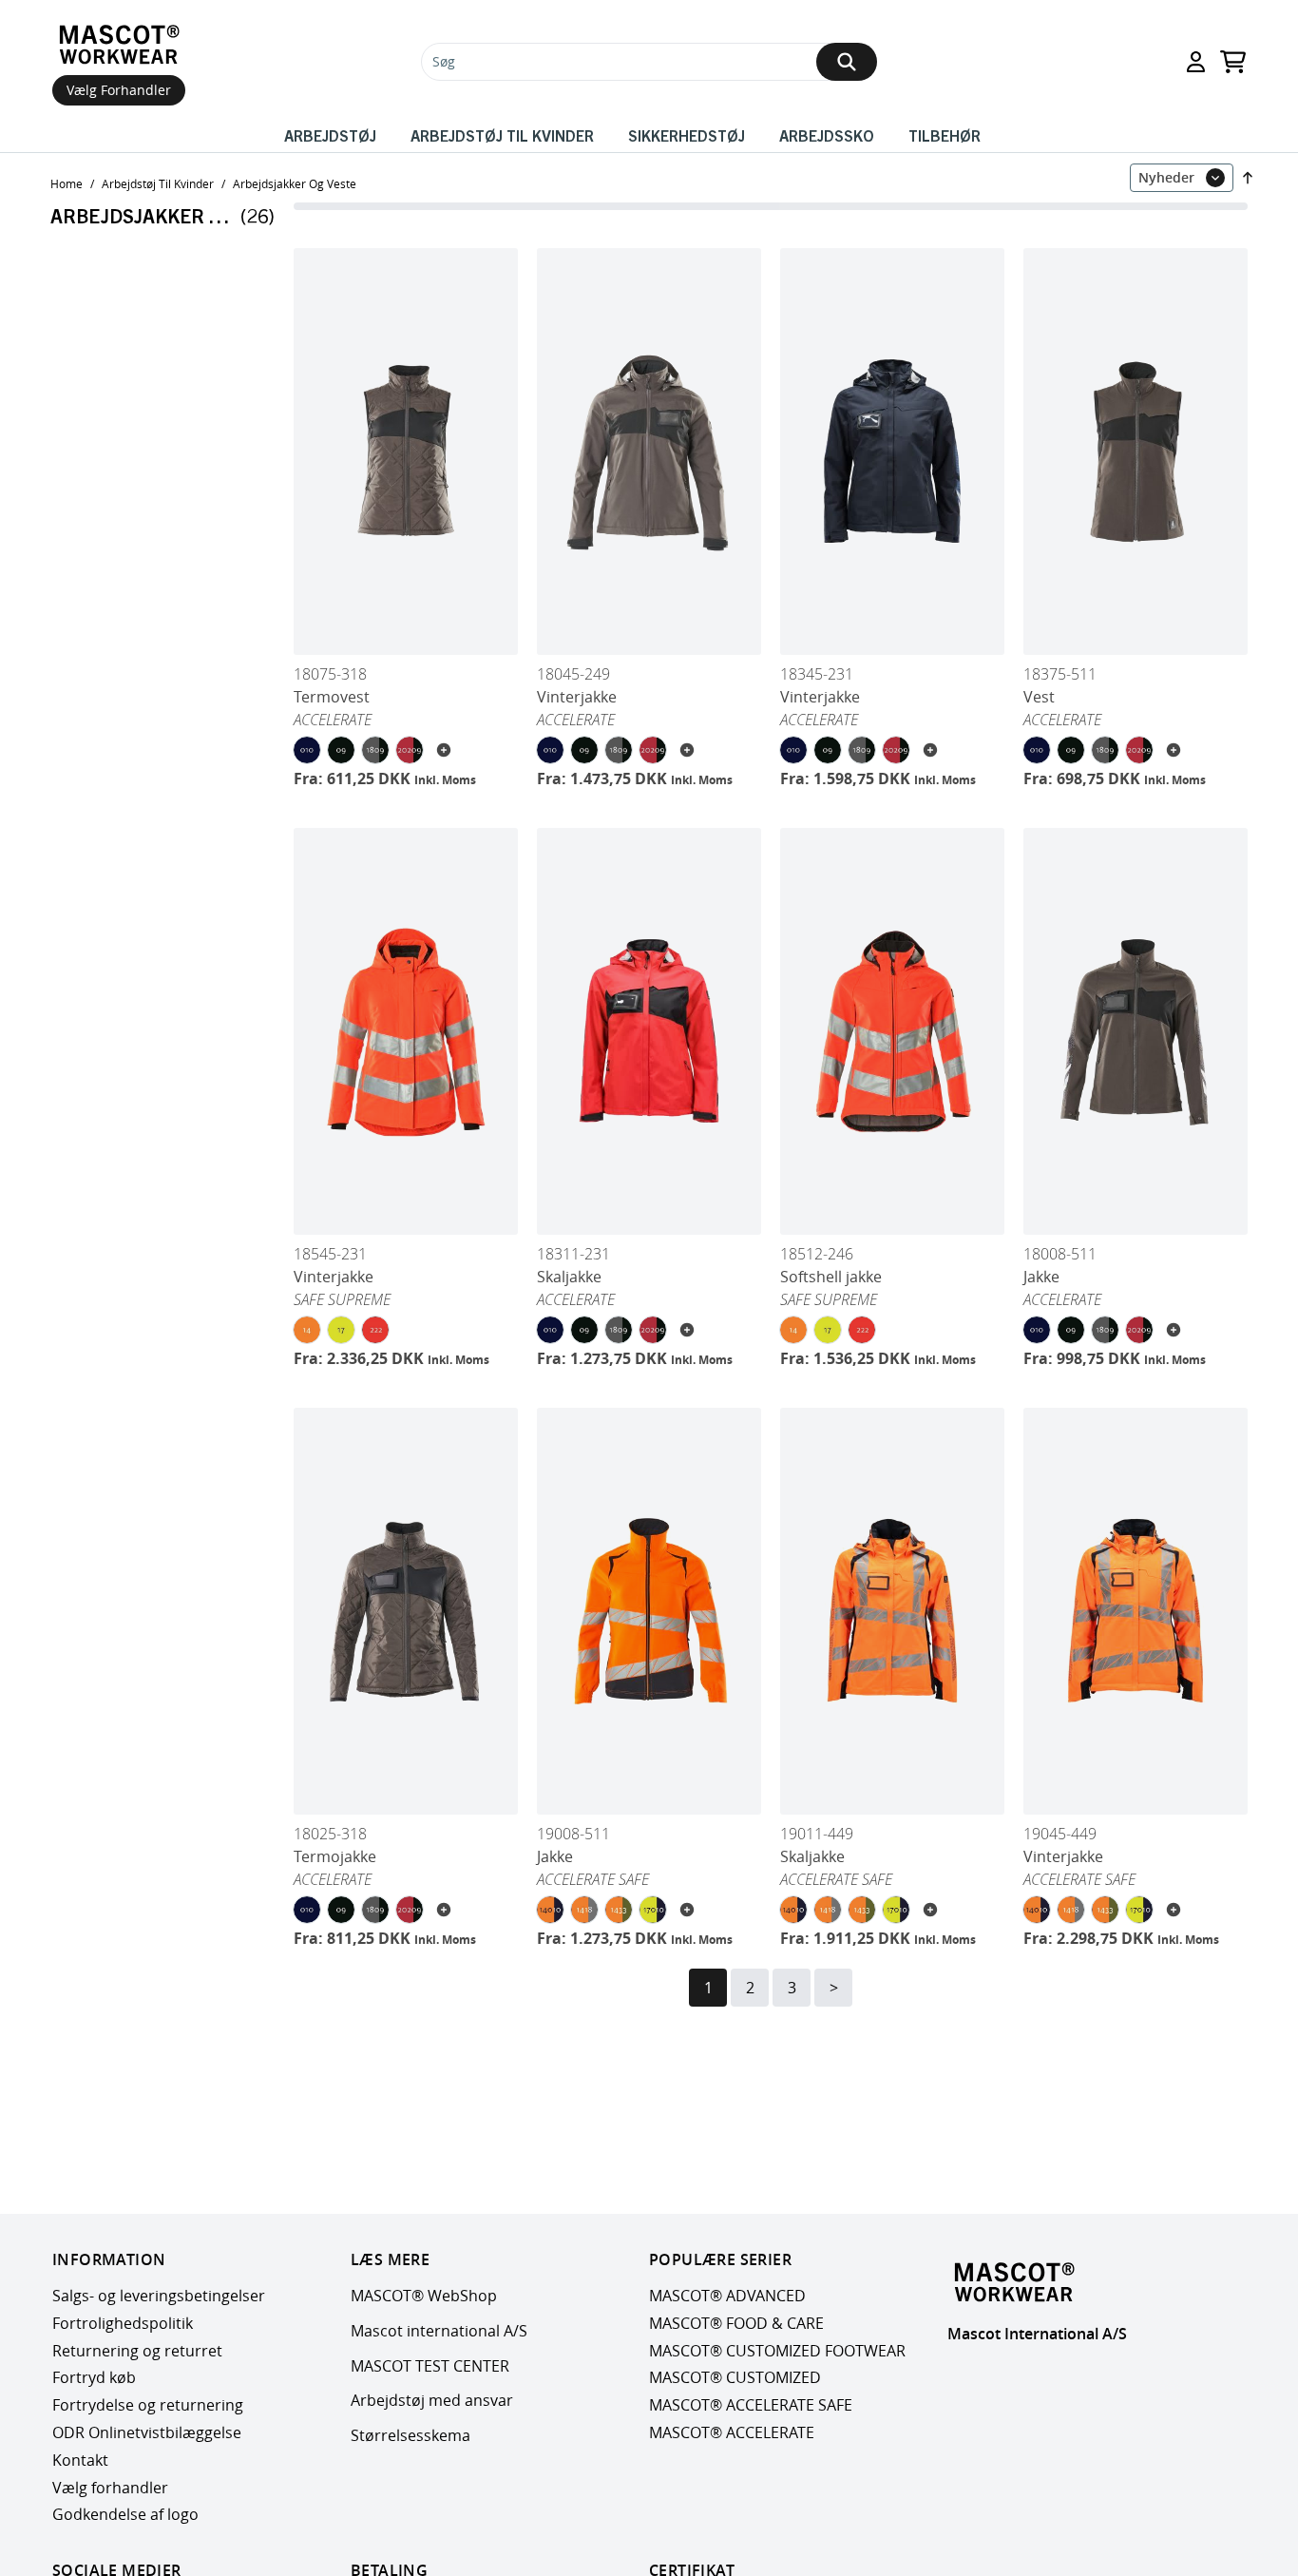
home (67, 183)
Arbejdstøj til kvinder (502, 135)
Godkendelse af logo (125, 2514)
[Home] (119, 45)
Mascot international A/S (439, 2331)
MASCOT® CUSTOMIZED (735, 2377)
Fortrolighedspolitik (123, 2323)
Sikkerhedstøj (687, 135)
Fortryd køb (94, 2377)
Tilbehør (945, 135)
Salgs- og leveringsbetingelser (159, 2296)
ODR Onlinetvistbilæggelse (147, 2432)
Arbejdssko (827, 135)
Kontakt (80, 2460)
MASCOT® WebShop (424, 2296)
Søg (444, 61)
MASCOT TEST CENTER (430, 2366)
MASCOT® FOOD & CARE (736, 2323)
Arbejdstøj (330, 135)
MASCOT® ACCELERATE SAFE (751, 2405)
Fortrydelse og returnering (148, 2405)
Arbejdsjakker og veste (295, 183)
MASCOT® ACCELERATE (732, 2432)
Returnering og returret (137, 2351)
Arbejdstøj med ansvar (432, 2400)
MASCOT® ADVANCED (727, 2296)
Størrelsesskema (410, 2435)
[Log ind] (1196, 62)
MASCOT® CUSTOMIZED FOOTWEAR (777, 2351)
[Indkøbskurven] (1233, 62)
